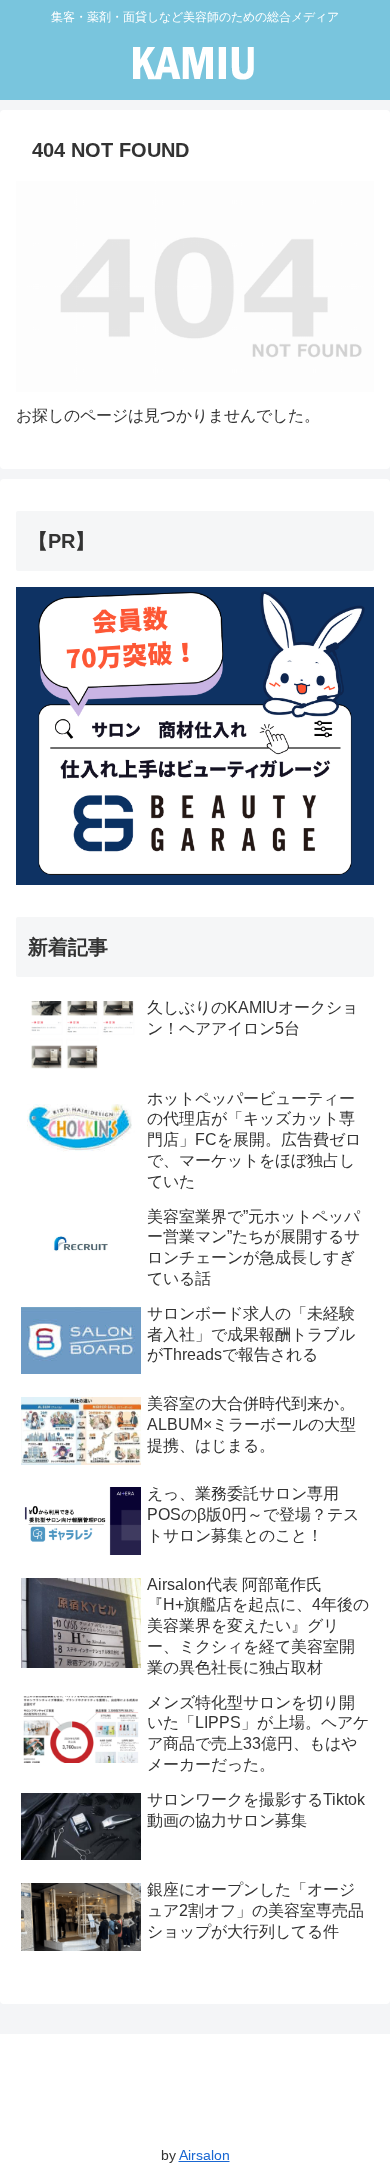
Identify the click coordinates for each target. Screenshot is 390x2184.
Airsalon (204, 2155)
